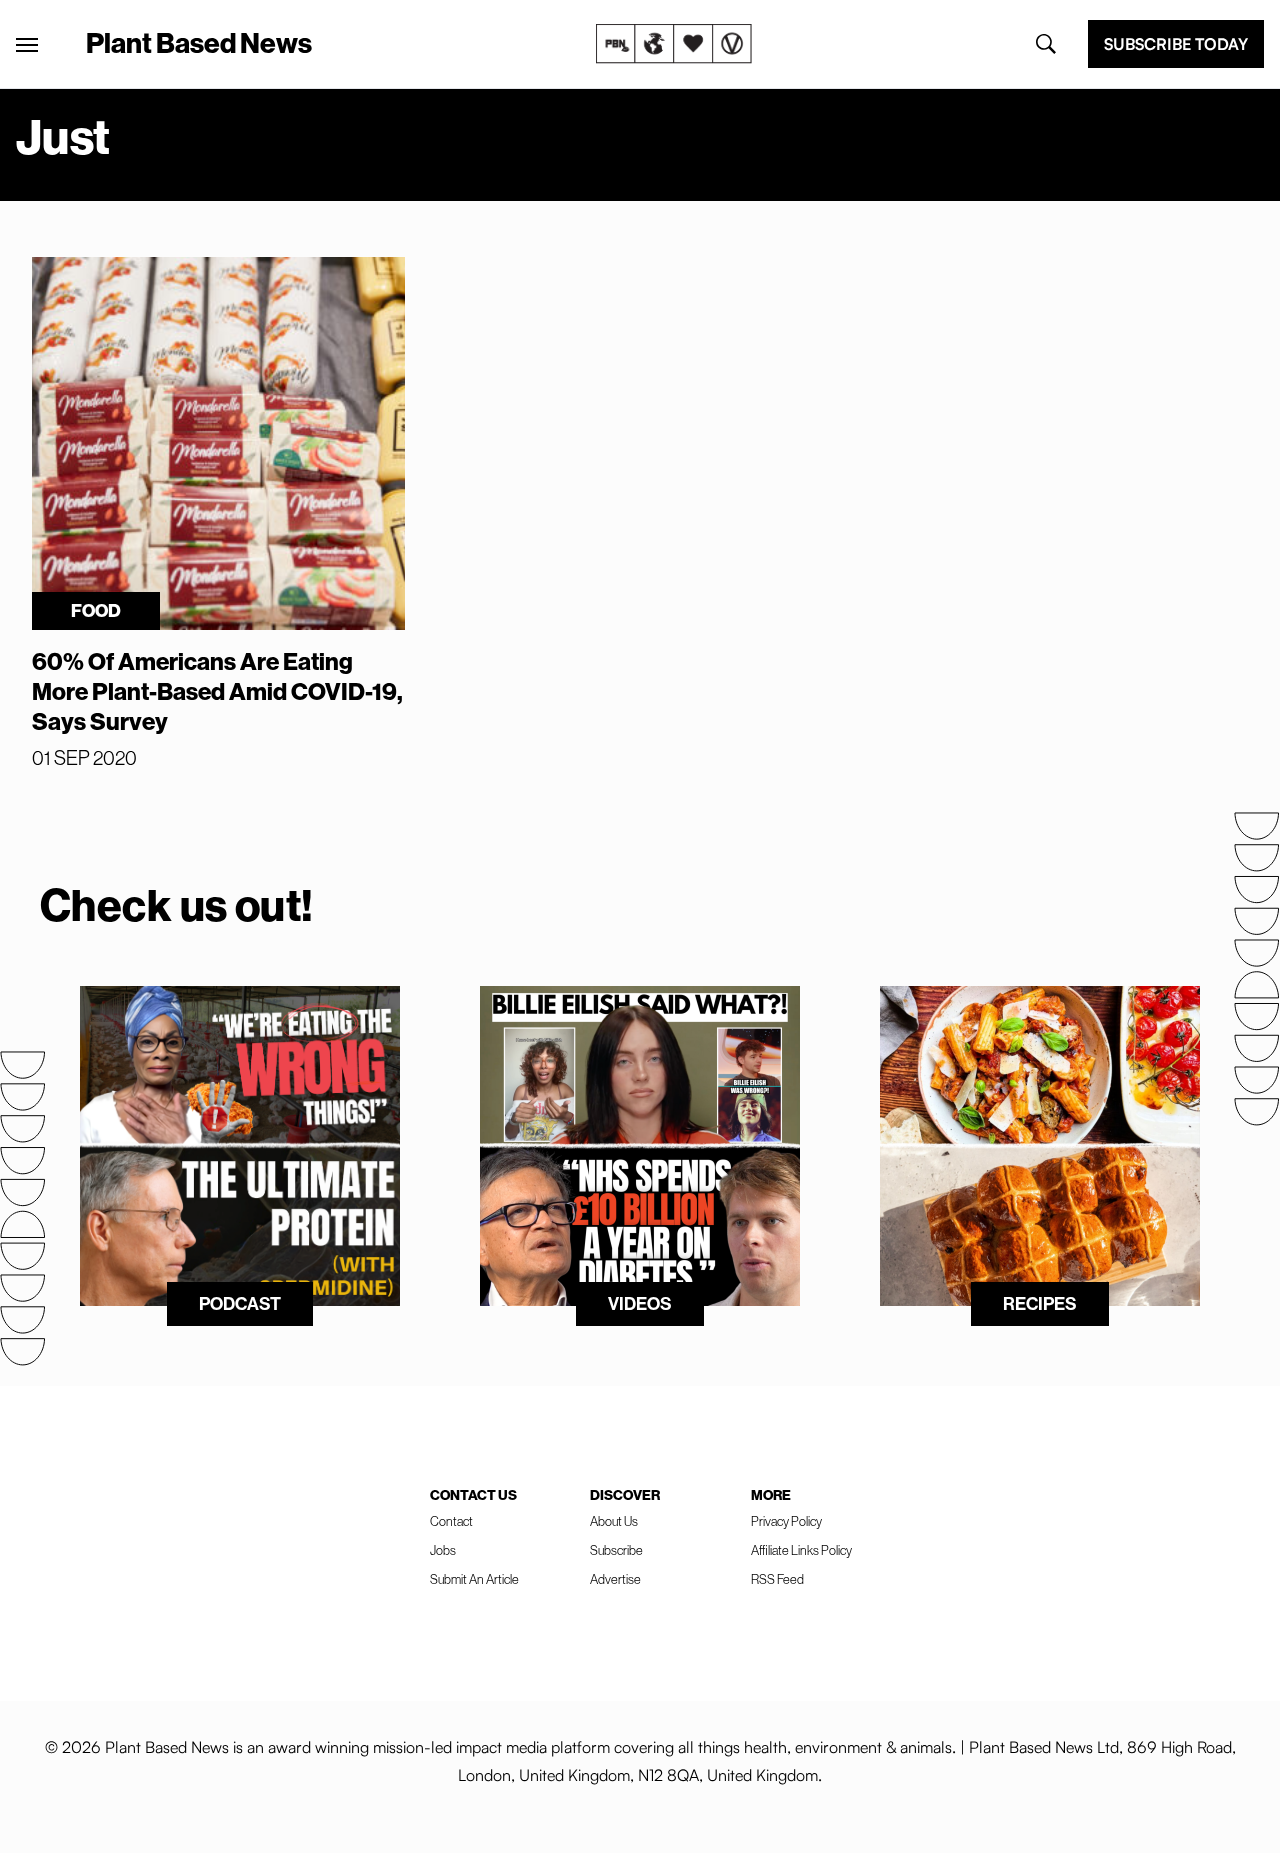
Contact (451, 1521)
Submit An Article (474, 1579)
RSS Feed (777, 1579)
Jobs (443, 1550)
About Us (614, 1521)
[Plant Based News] (27, 45)
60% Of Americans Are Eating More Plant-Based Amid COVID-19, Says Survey (217, 691)
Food (96, 610)
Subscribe (616, 1550)
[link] (674, 44)
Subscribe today (1176, 44)
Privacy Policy (786, 1521)
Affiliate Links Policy (801, 1550)
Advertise (615, 1579)
